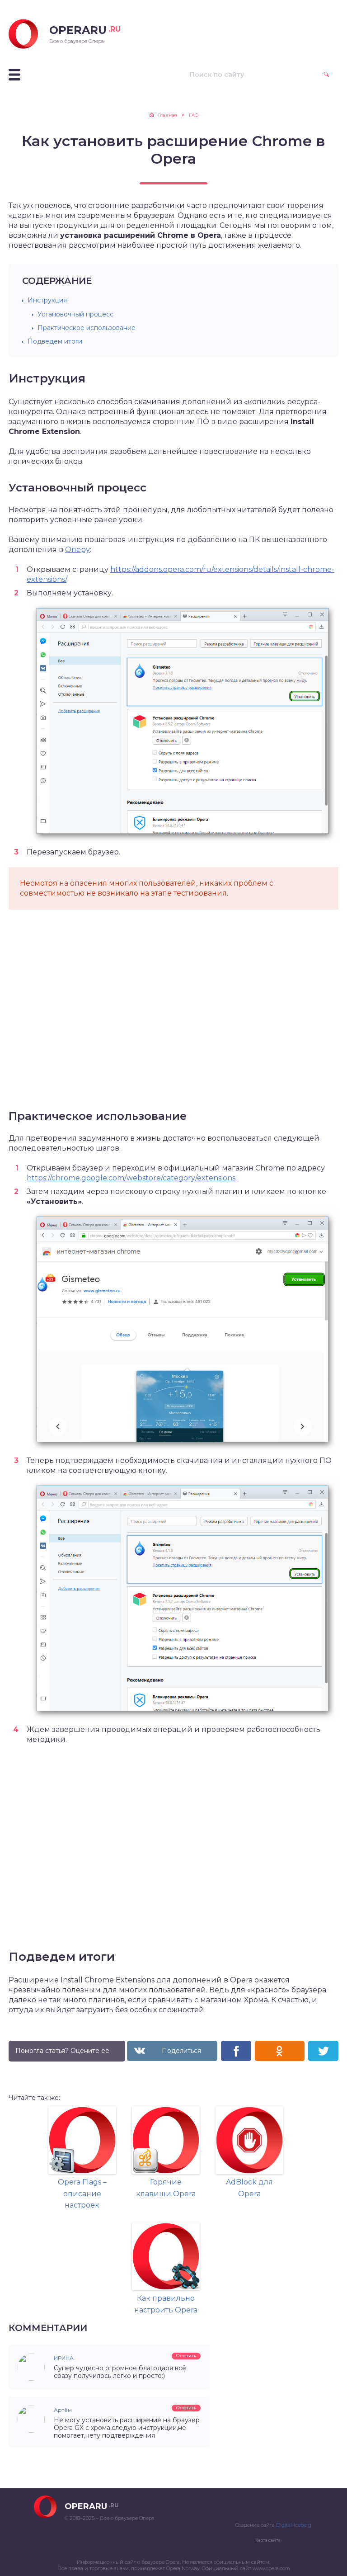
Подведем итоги (55, 341)
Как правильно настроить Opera (166, 2304)
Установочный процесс (75, 314)
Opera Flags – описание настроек (82, 2194)
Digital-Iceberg (294, 2525)
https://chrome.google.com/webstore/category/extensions (131, 1178)
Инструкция (47, 300)
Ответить (186, 2356)
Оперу (77, 550)
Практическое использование (87, 328)
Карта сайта (268, 2540)
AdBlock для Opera (249, 2188)
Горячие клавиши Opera (166, 2188)
